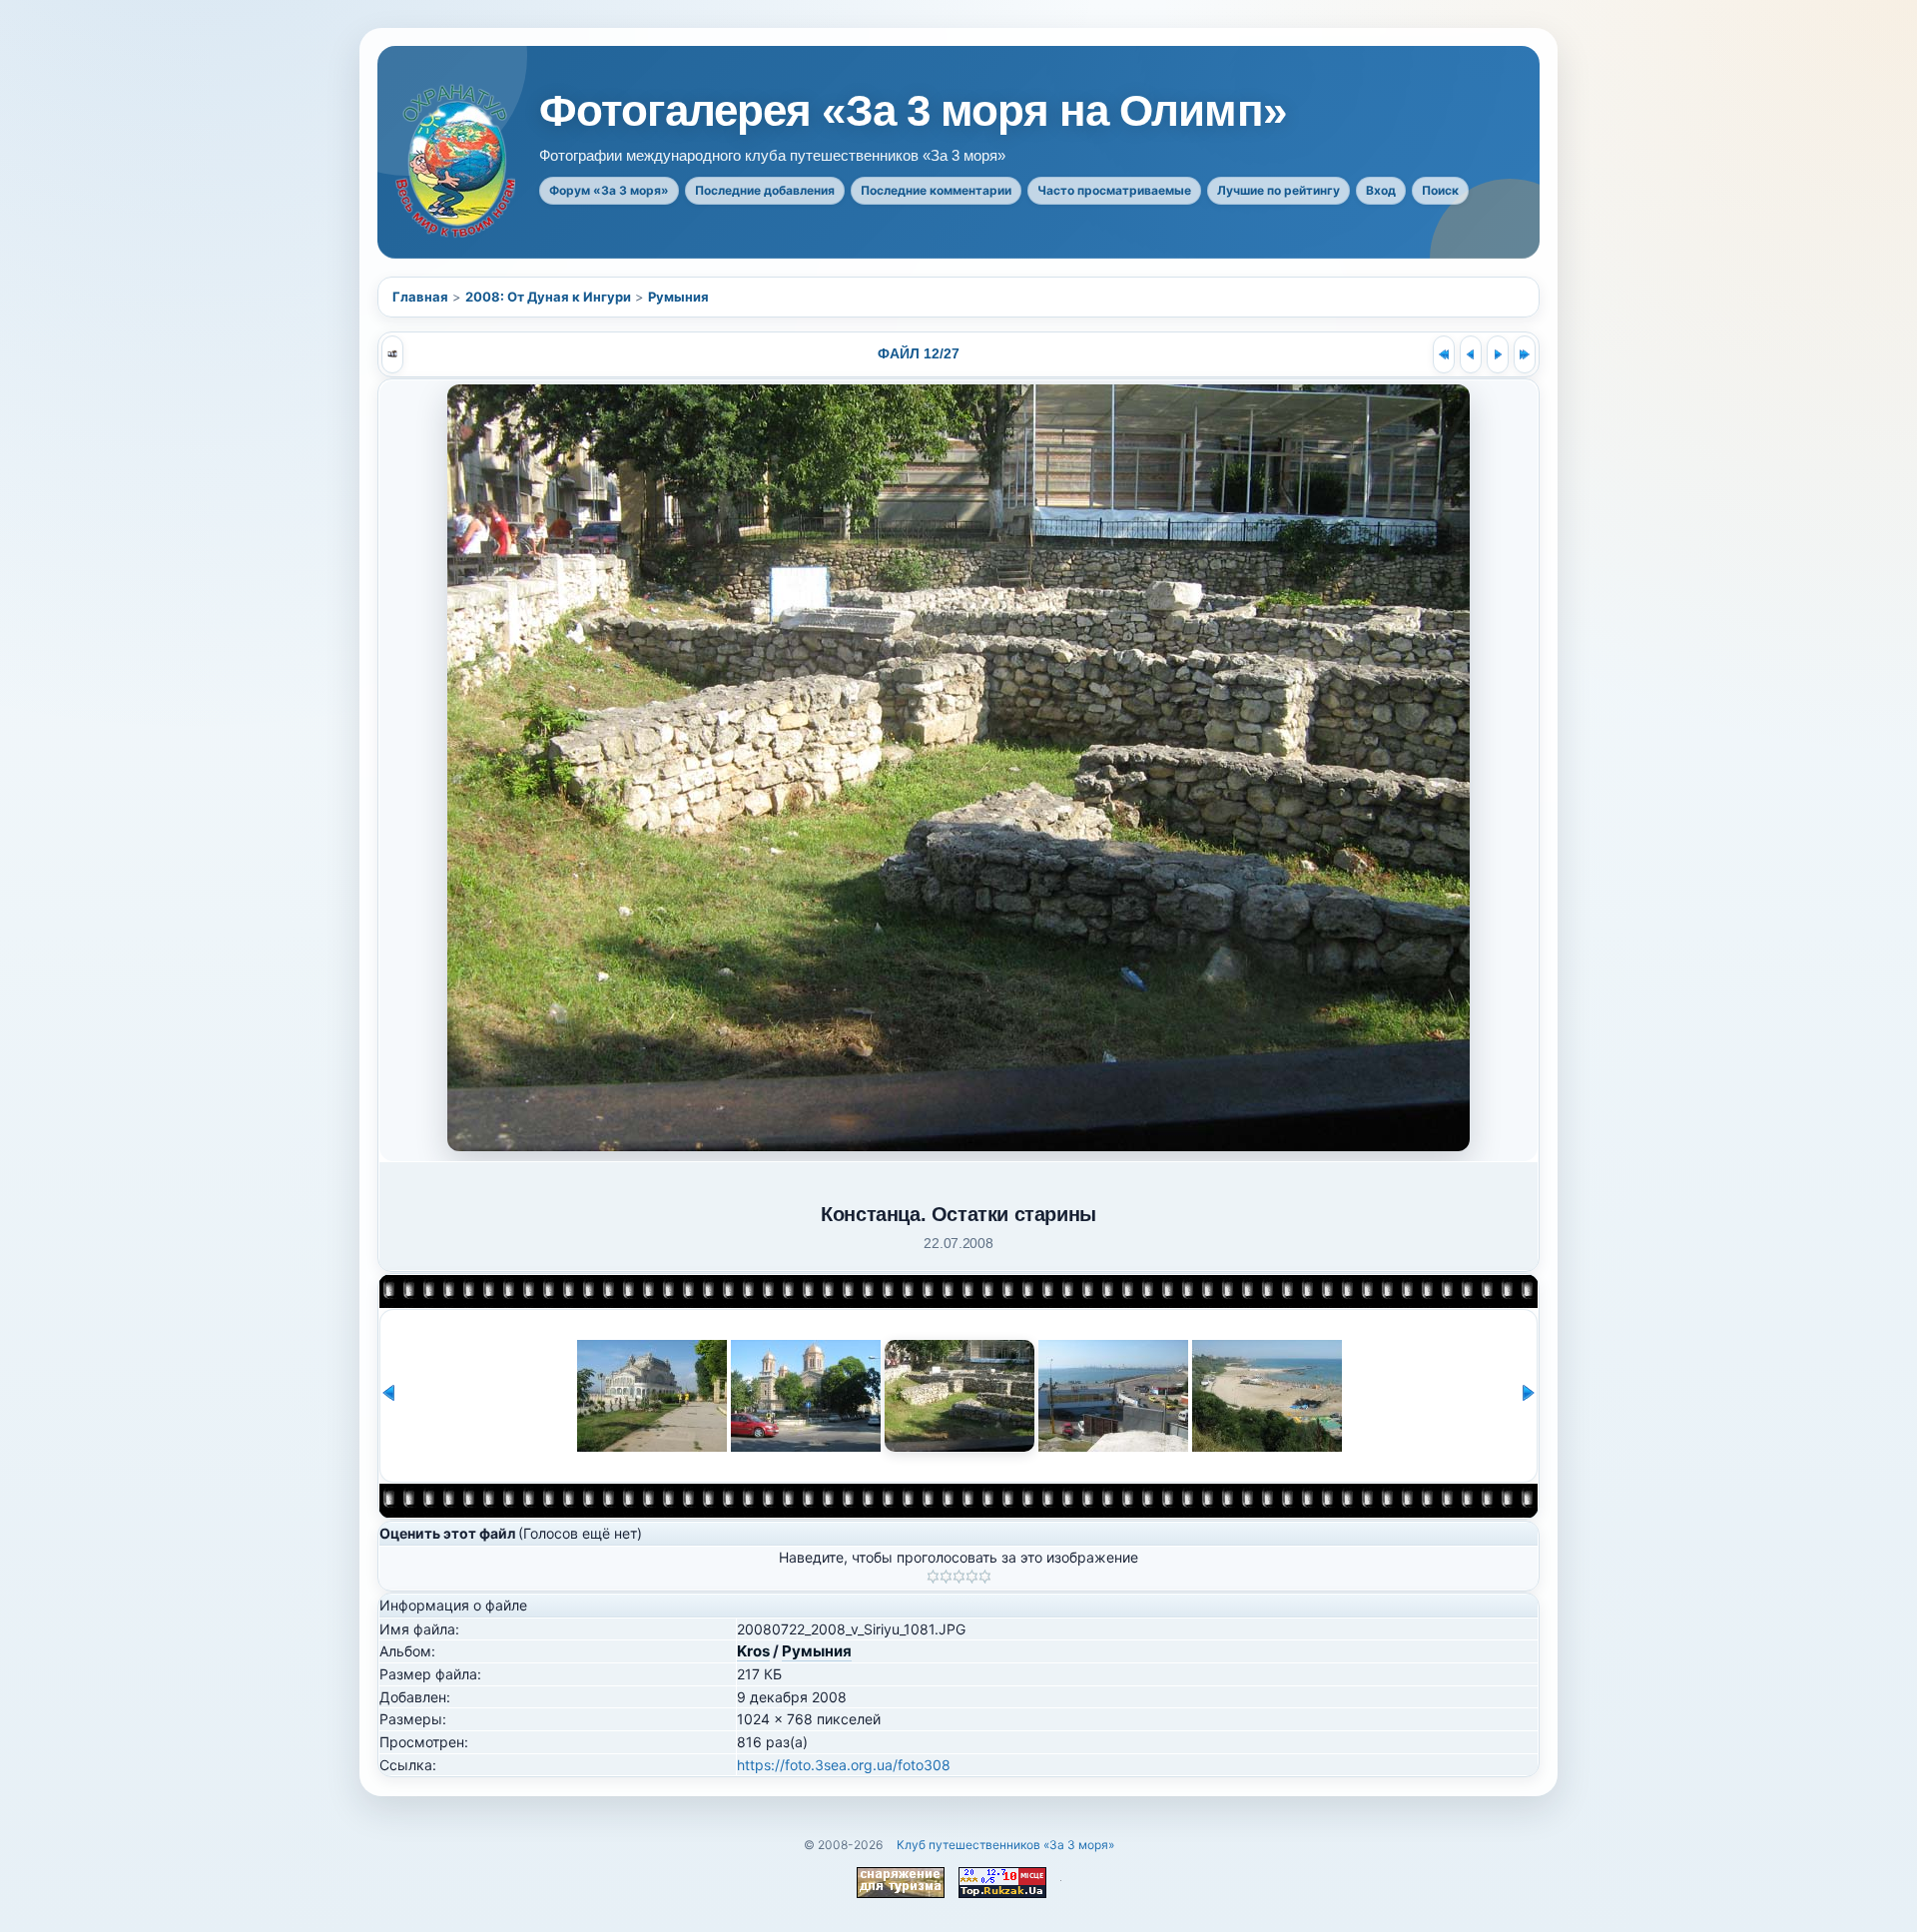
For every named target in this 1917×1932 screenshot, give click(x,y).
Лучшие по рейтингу (1278, 190)
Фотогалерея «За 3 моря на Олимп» (913, 111)
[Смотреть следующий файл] (1498, 354)
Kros (753, 1651)
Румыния (678, 297)
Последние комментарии (936, 190)
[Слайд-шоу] (392, 354)
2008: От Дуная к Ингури (548, 297)
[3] (959, 1577)
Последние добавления (765, 190)
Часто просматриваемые (1114, 190)
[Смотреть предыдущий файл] (1471, 354)
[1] (933, 1577)
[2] (946, 1577)
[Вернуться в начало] (1444, 354)
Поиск (1440, 190)
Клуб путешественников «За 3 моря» (1005, 1845)
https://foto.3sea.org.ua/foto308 (844, 1765)
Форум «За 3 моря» (609, 190)
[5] (985, 1577)
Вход (1381, 190)
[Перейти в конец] (1525, 354)
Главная (420, 297)
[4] (972, 1577)
